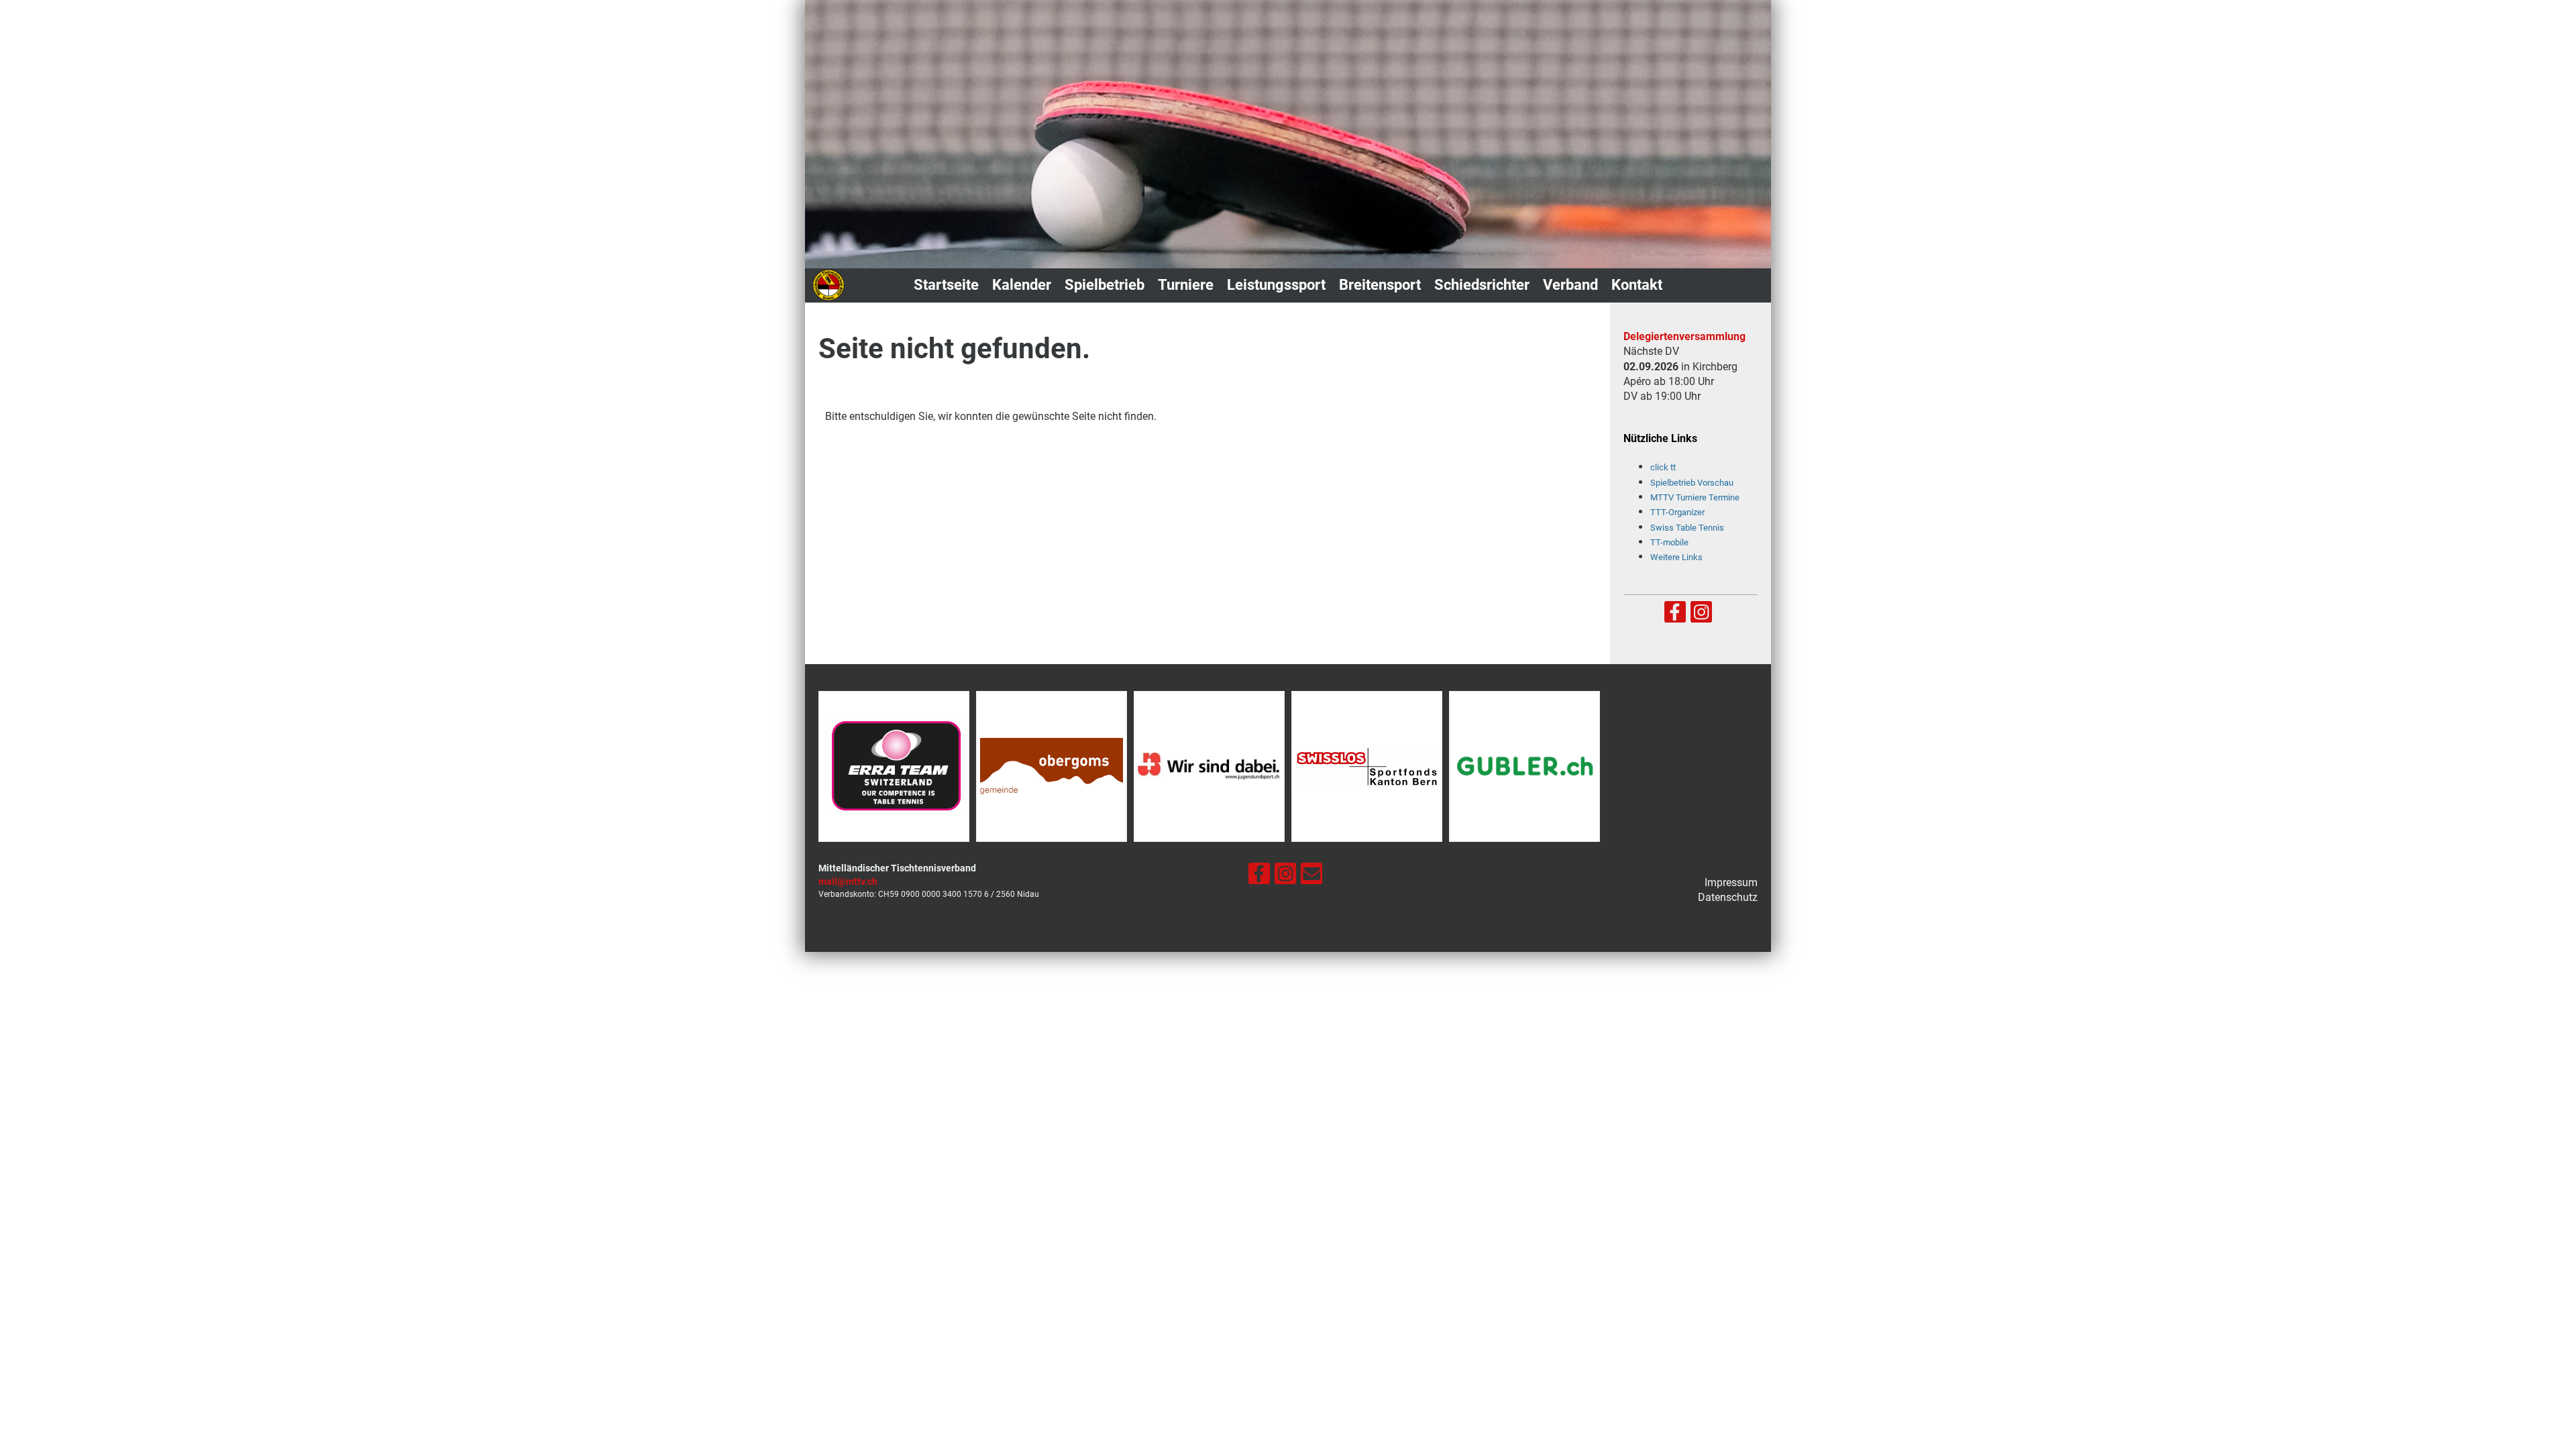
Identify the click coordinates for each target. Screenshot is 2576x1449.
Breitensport (1380, 285)
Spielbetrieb (1105, 285)
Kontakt (1637, 285)
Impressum (1731, 882)
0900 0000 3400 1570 (942, 894)
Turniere (1186, 285)
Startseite (946, 285)
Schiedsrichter (1482, 285)
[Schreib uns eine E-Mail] (1311, 877)
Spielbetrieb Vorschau (1692, 483)
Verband (1570, 285)
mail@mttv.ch (848, 882)
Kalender (1022, 285)
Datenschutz (1728, 897)
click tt (1663, 467)
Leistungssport (1276, 285)
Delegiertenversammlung (1684, 336)
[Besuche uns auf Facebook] (1675, 615)
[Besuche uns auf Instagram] (1701, 615)
